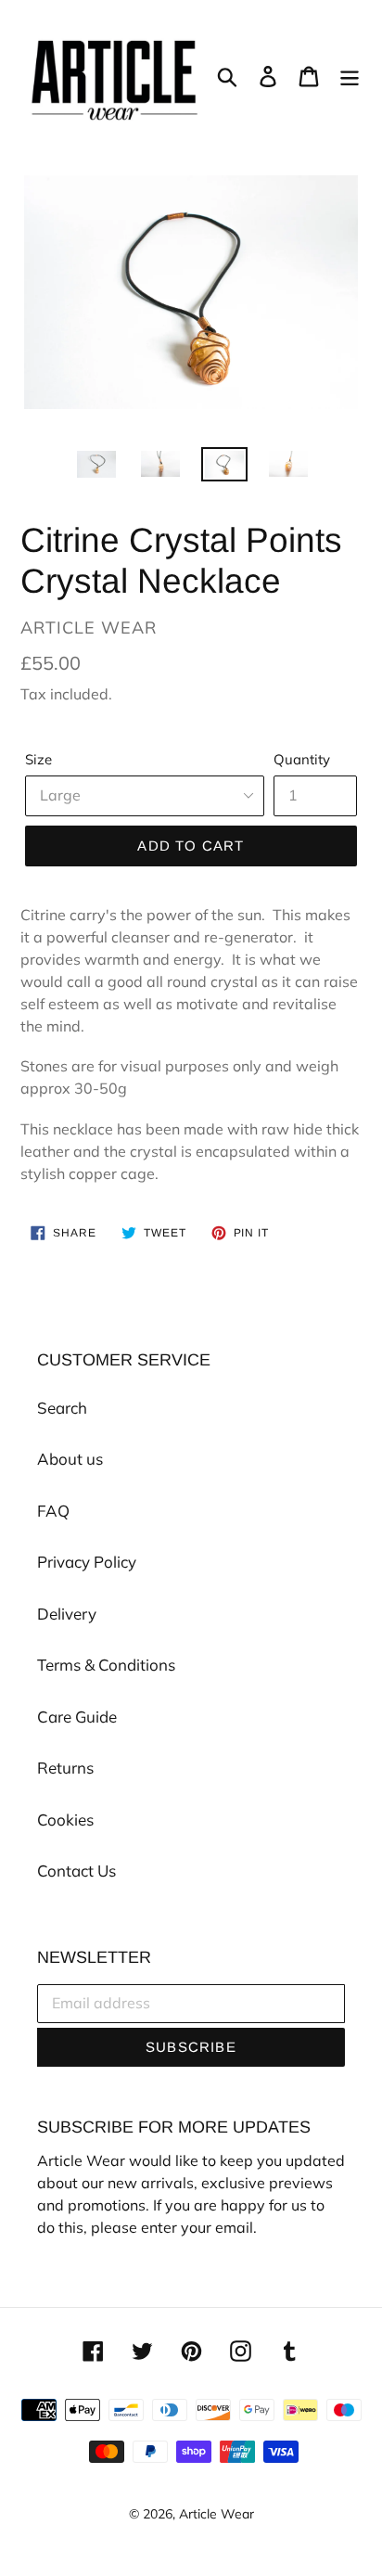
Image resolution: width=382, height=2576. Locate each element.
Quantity (302, 759)
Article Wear (216, 2514)
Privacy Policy (87, 1562)
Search (62, 1408)
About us (70, 1459)
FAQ (53, 1511)
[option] (97, 468)
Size (38, 759)
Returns (65, 1768)
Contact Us (76, 1871)
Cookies (65, 1820)
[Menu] (350, 75)
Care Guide (77, 1717)
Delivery (67, 1614)
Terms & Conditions (106, 1665)
